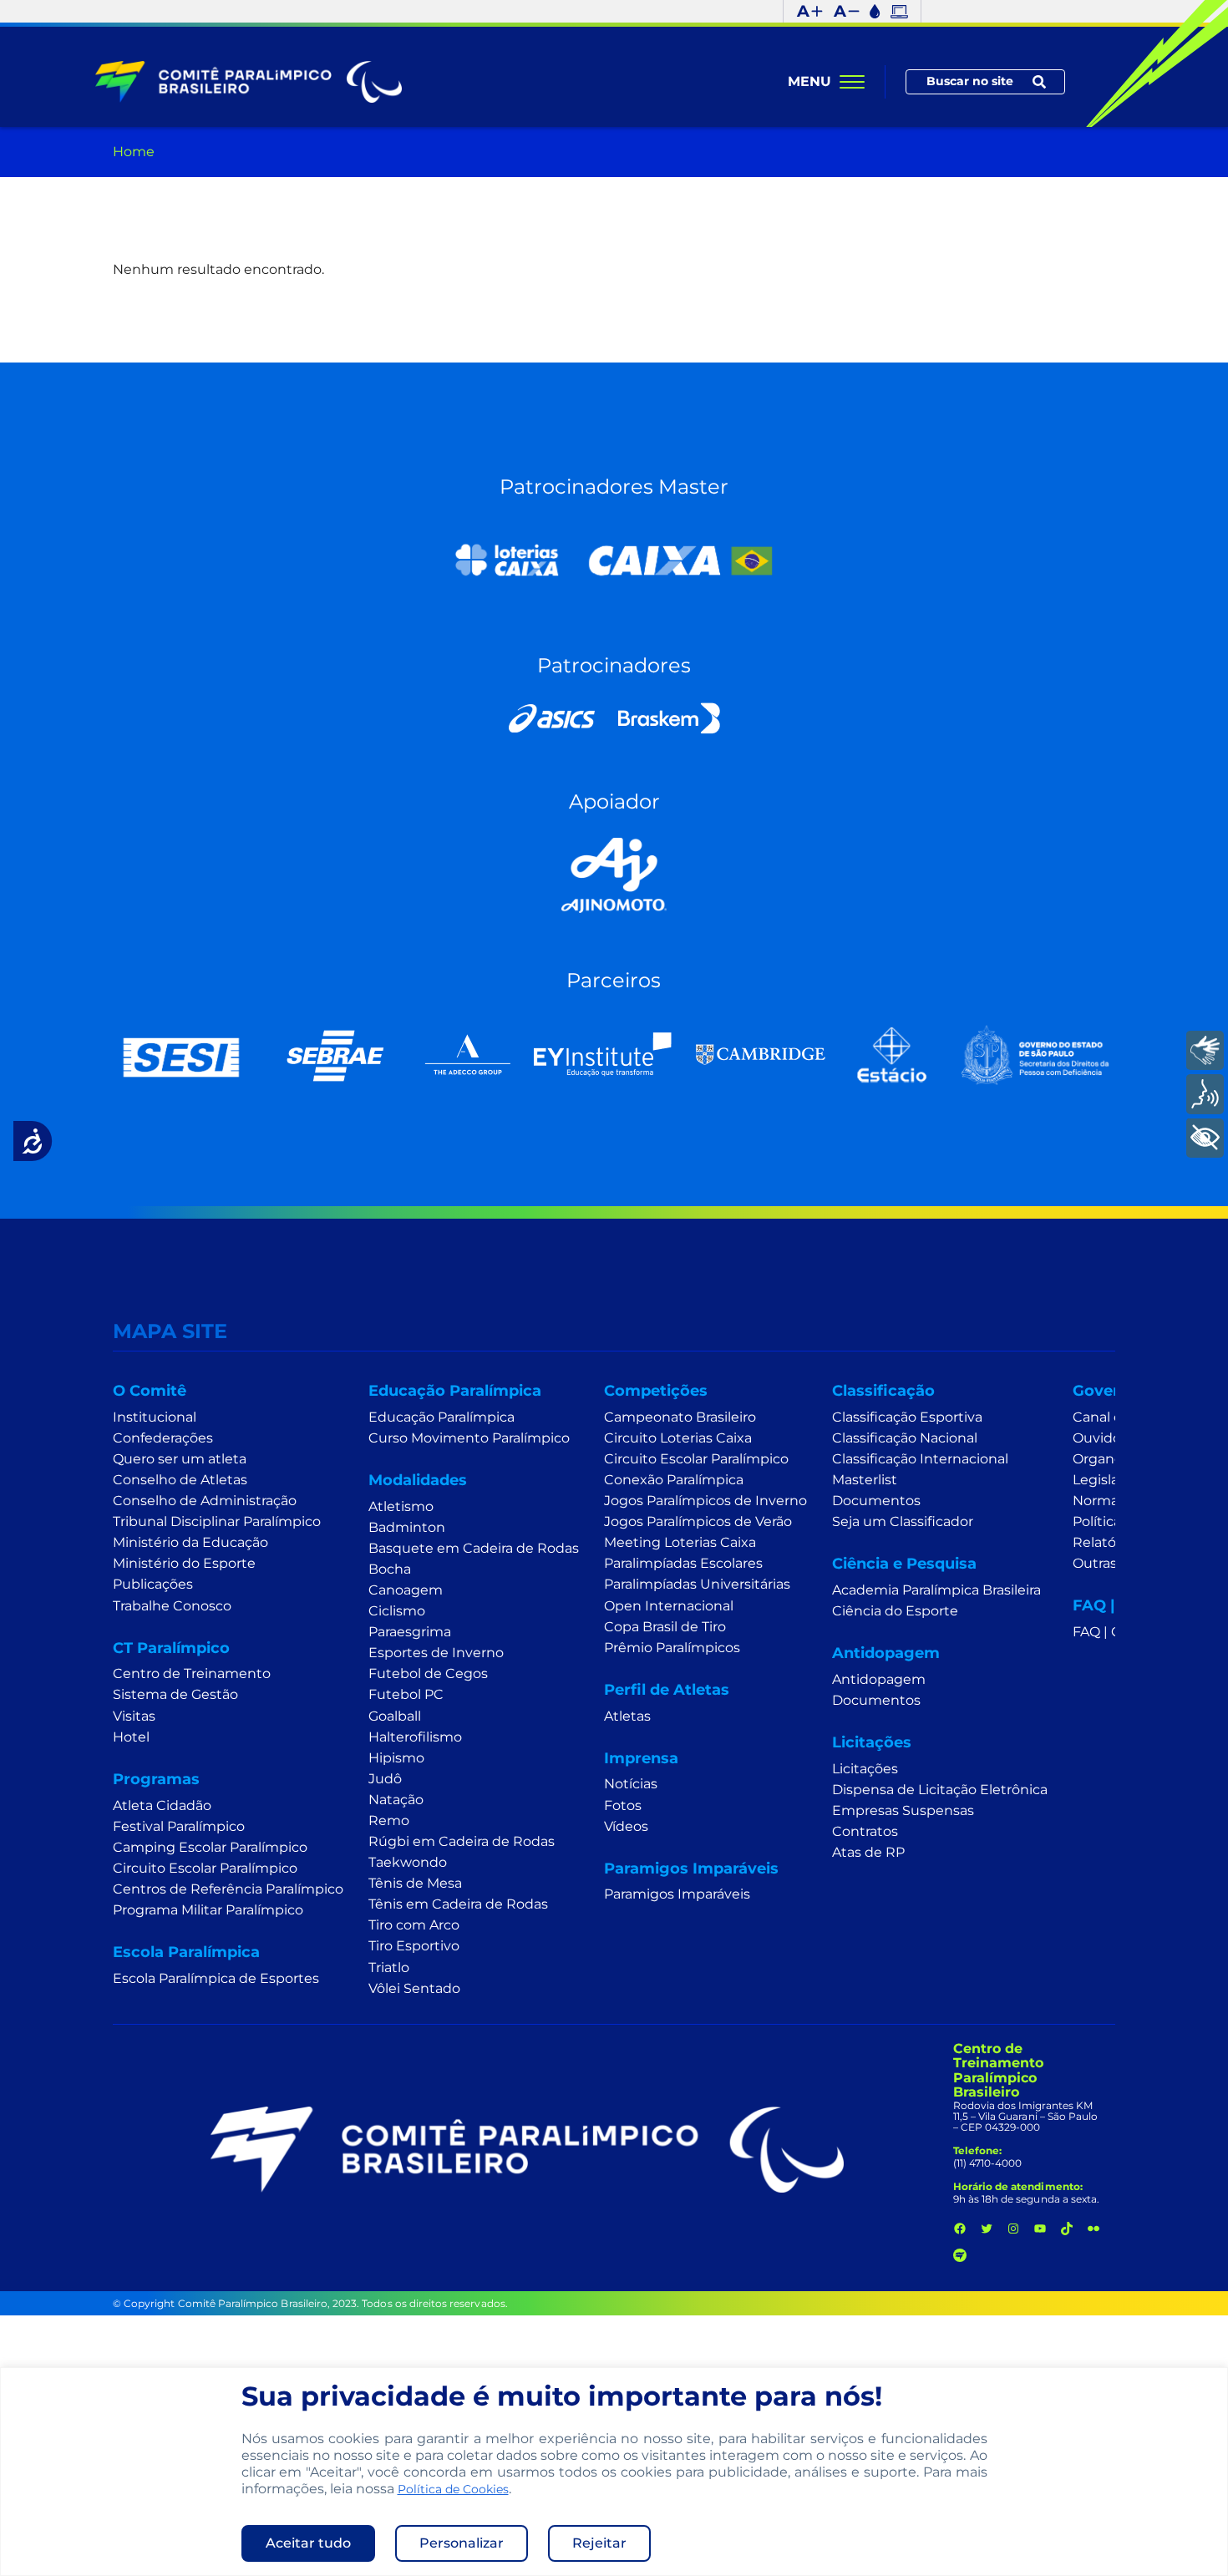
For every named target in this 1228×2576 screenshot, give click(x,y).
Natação (396, 1800)
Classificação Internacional (920, 1459)
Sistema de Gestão (175, 1694)
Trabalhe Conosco (172, 1606)
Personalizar (462, 2543)
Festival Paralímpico (179, 1826)
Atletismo (401, 1506)
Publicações (153, 1584)
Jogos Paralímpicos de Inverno (705, 1501)
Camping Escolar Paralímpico (210, 1847)
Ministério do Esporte (184, 1563)
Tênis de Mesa (415, 1883)
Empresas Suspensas (903, 1810)
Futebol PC (406, 1694)
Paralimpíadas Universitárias (697, 1584)
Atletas (627, 1716)
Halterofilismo (415, 1737)
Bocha (390, 1569)
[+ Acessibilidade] (1205, 1137)
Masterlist (865, 1480)
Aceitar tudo (308, 2543)
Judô (385, 1779)
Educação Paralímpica (441, 1417)
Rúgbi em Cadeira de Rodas (462, 1841)
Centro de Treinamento (192, 1673)
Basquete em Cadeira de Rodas (474, 1548)
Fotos (623, 1805)
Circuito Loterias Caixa (678, 1438)
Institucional (155, 1417)
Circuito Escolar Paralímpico (205, 1868)
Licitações (865, 1769)
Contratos (865, 1831)
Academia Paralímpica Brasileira (936, 1590)
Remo (389, 1820)
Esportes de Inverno (436, 1653)
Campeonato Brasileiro (680, 1417)
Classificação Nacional (905, 1438)
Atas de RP (868, 1852)
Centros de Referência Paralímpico (228, 1889)
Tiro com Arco (414, 1925)
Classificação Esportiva (907, 1417)
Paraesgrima (410, 1632)
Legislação (1107, 1480)
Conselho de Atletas (180, 1480)
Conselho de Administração (205, 1501)
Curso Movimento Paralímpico (469, 1438)
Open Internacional (669, 1606)
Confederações (163, 1438)
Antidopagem (879, 1679)
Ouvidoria (1105, 1438)
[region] (614, 2472)
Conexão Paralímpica (674, 1480)
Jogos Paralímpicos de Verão (698, 1521)
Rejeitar (599, 2543)
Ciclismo (397, 1611)
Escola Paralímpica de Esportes (216, 1978)
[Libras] (1205, 1050)
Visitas (134, 1716)
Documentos (876, 1501)
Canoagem (406, 1590)
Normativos (1111, 1501)
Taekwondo (408, 1862)
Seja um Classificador (903, 1521)
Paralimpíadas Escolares (683, 1563)
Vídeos (626, 1826)
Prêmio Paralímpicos (672, 1648)
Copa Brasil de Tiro (665, 1627)
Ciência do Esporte (895, 1611)
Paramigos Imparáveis (677, 1894)
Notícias (631, 1784)
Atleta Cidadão (162, 1805)
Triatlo (389, 1967)
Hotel (131, 1737)
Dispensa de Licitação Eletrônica (940, 1790)
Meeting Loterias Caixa (680, 1542)
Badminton (407, 1527)
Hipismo (396, 1758)
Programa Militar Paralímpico (208, 1910)
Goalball (395, 1716)
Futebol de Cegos (428, 1673)
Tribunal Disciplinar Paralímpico (217, 1521)
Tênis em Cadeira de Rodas (458, 1904)
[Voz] (1205, 1094)
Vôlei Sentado (414, 1988)
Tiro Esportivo (414, 1946)
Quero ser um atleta (180, 1459)
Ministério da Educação (190, 1542)
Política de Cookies (453, 2489)
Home (134, 152)
